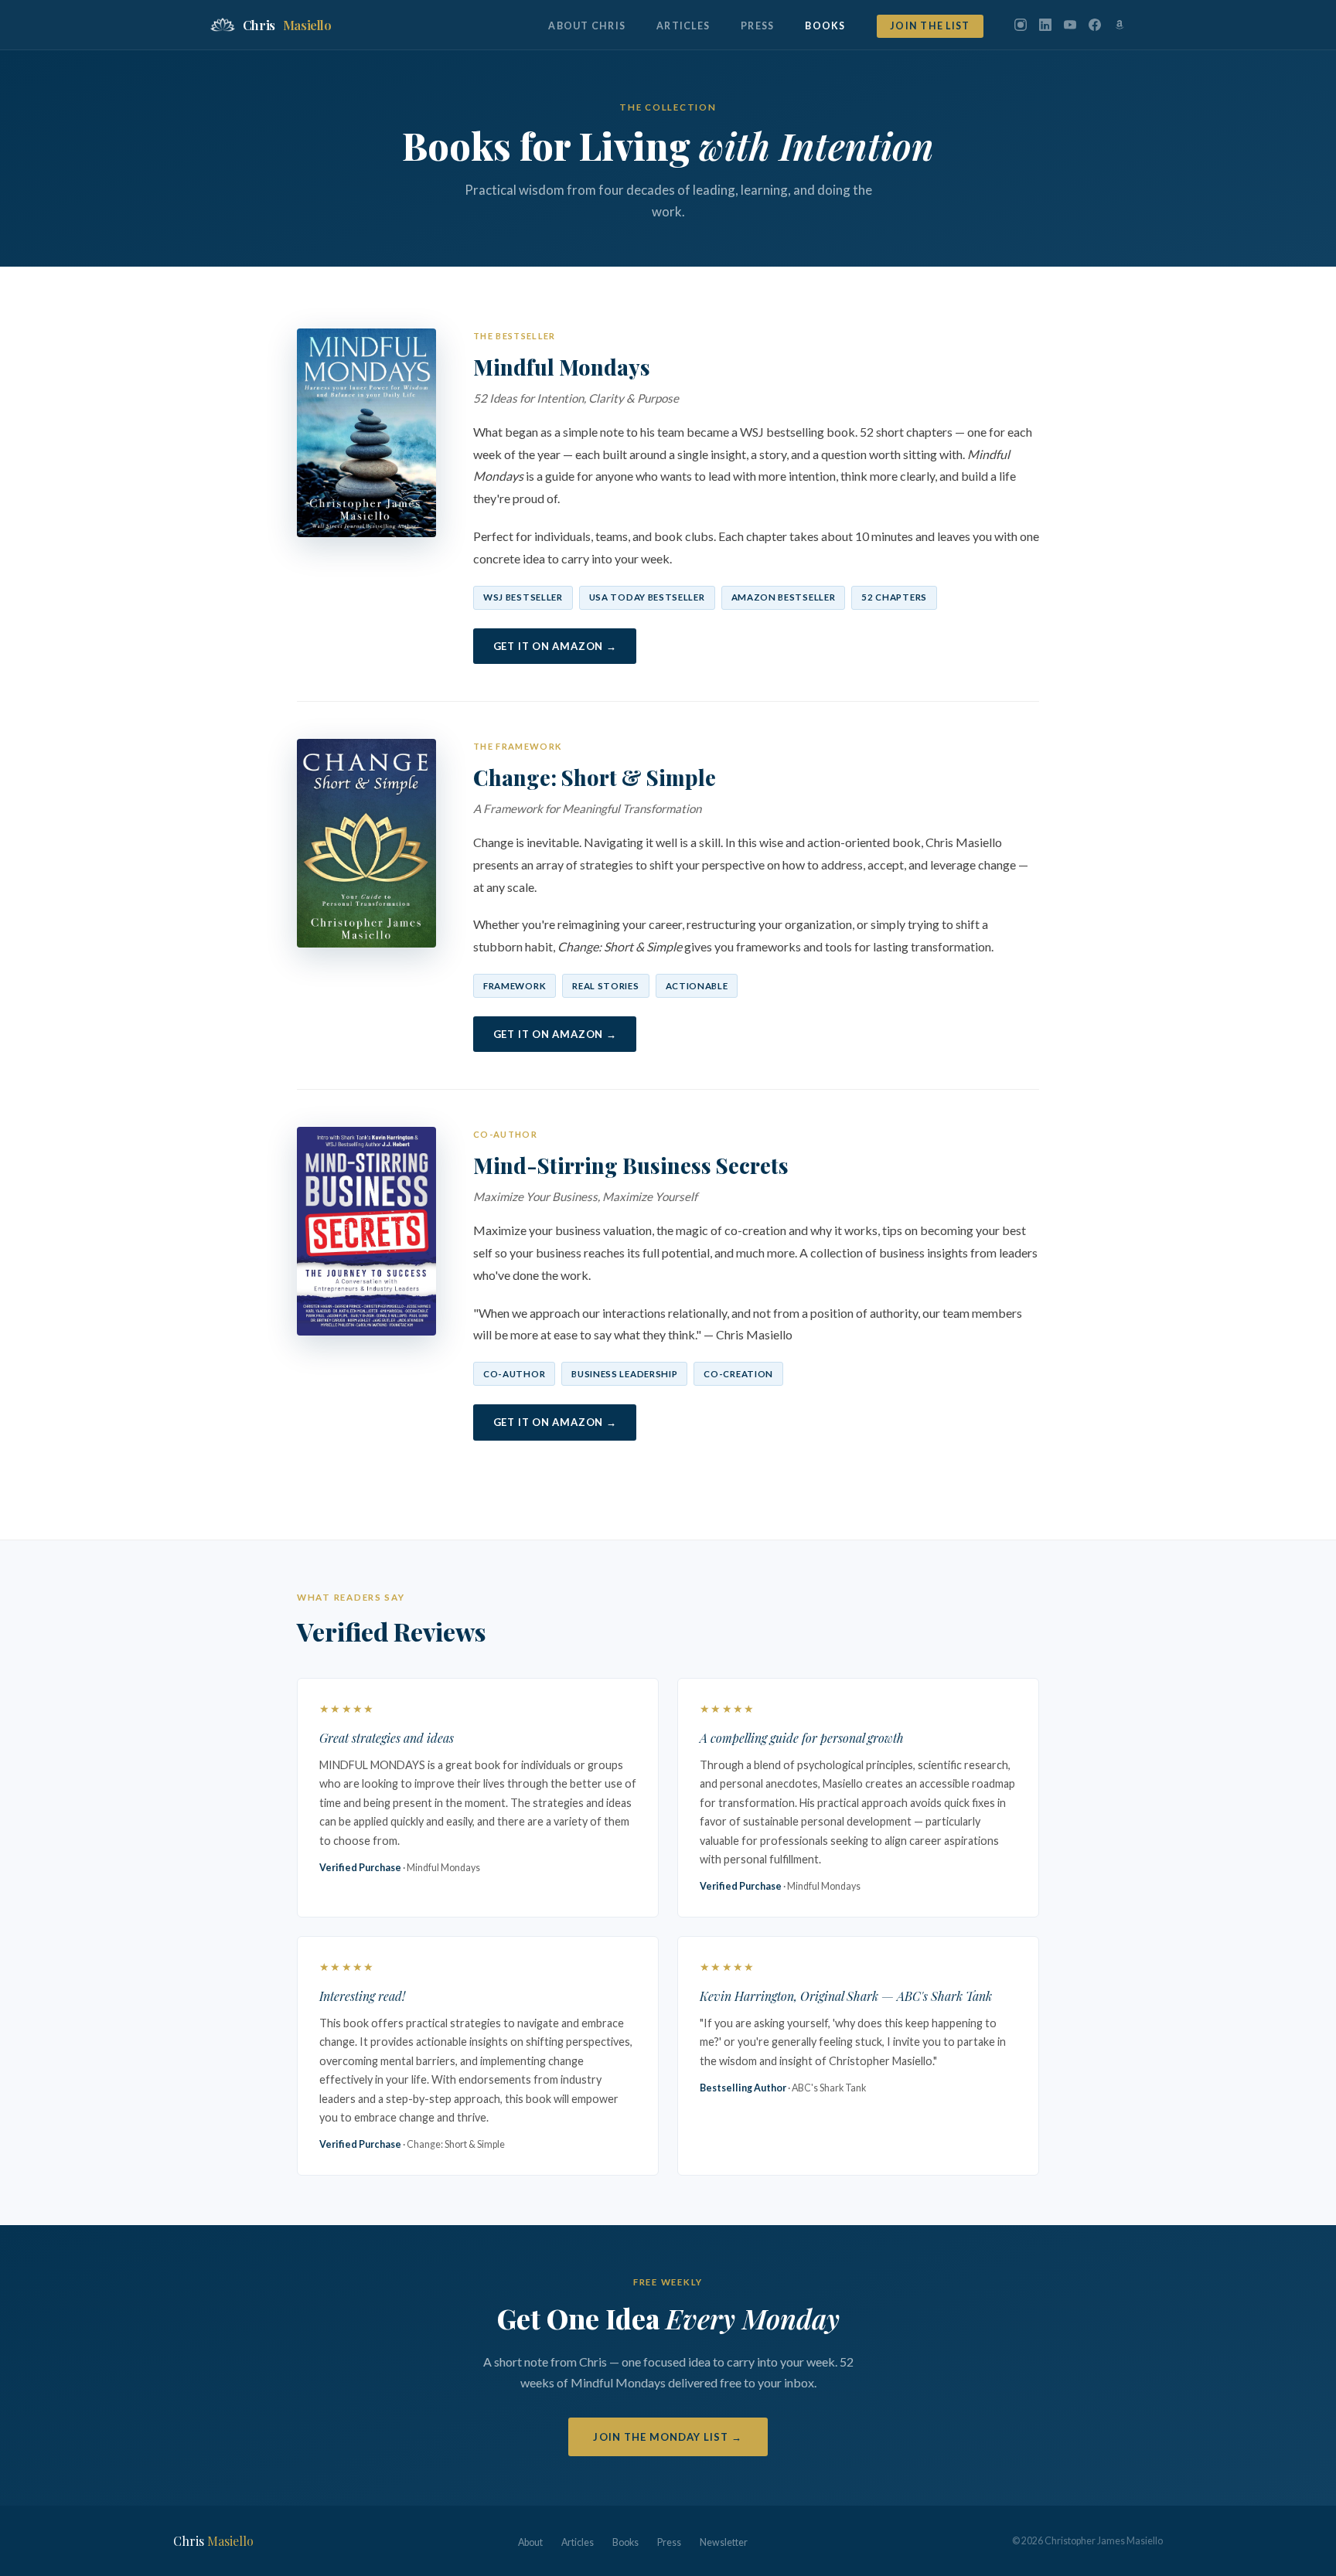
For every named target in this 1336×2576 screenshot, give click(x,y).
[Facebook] (1095, 25)
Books (825, 26)
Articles (683, 26)
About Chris (587, 26)
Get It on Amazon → (555, 646)
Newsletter (724, 2542)
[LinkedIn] (1045, 25)
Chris (287, 25)
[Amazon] (1120, 25)
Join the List (930, 26)
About (530, 2542)
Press (757, 26)
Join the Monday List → (668, 2437)
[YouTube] (1070, 25)
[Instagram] (1021, 25)
